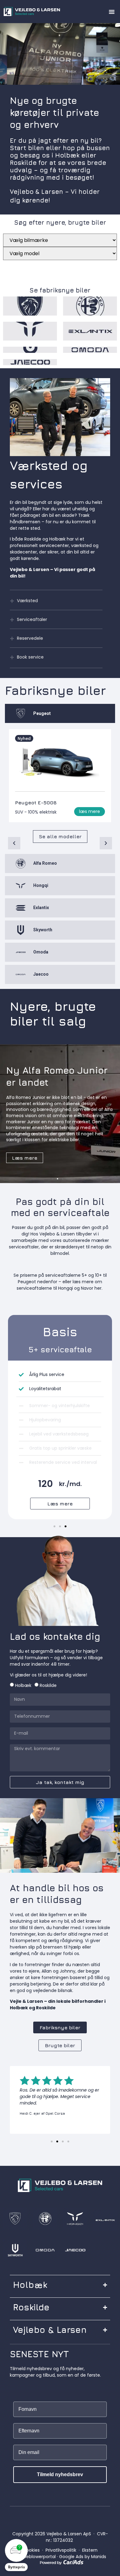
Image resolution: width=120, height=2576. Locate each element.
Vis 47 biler (22, 266)
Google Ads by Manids (83, 2557)
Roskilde (48, 1685)
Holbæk (23, 1685)
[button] (112, 12)
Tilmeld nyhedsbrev (60, 2474)
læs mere (90, 811)
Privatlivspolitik (61, 2550)
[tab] (60, 713)
